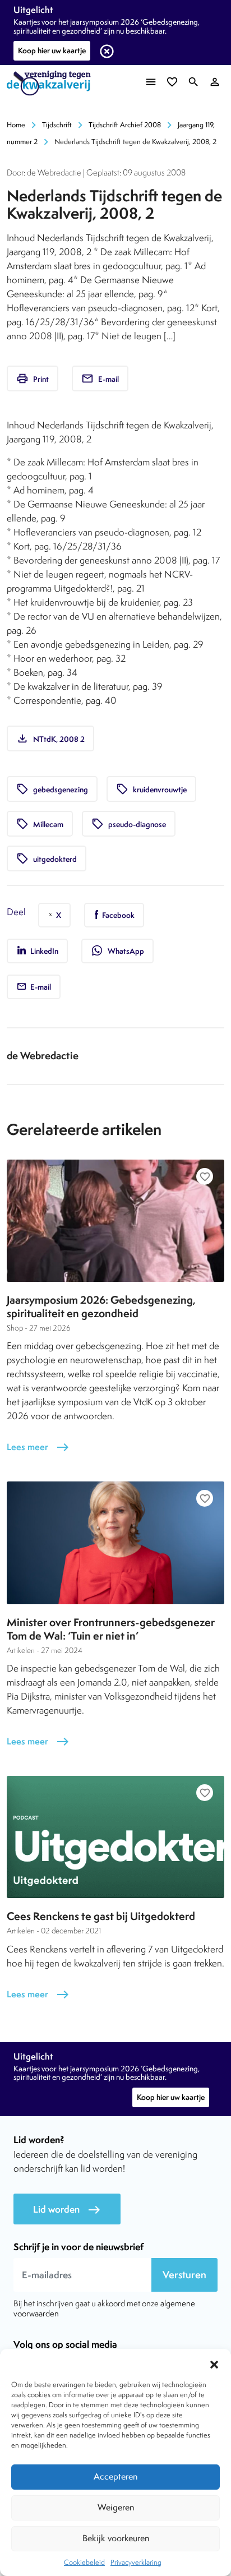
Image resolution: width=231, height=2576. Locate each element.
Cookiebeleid (84, 2562)
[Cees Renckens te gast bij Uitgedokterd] (115, 1837)
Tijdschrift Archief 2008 (125, 125)
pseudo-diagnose (129, 824)
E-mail (100, 378)
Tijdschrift (57, 125)
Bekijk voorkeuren (116, 2538)
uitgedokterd (47, 858)
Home (16, 125)
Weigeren (116, 2507)
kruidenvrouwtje (151, 789)
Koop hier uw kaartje (52, 50)
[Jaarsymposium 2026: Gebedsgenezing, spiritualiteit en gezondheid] (115, 1221)
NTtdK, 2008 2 (50, 738)
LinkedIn (43, 951)
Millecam (40, 824)
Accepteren (115, 2476)
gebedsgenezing (52, 789)
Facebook (117, 915)
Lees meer (38, 1447)
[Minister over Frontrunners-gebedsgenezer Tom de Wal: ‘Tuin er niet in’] (115, 1543)
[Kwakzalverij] (52, 83)
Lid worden (67, 2210)
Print (33, 378)
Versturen (184, 2275)
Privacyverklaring (136, 2562)
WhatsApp (117, 950)
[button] (214, 2363)
